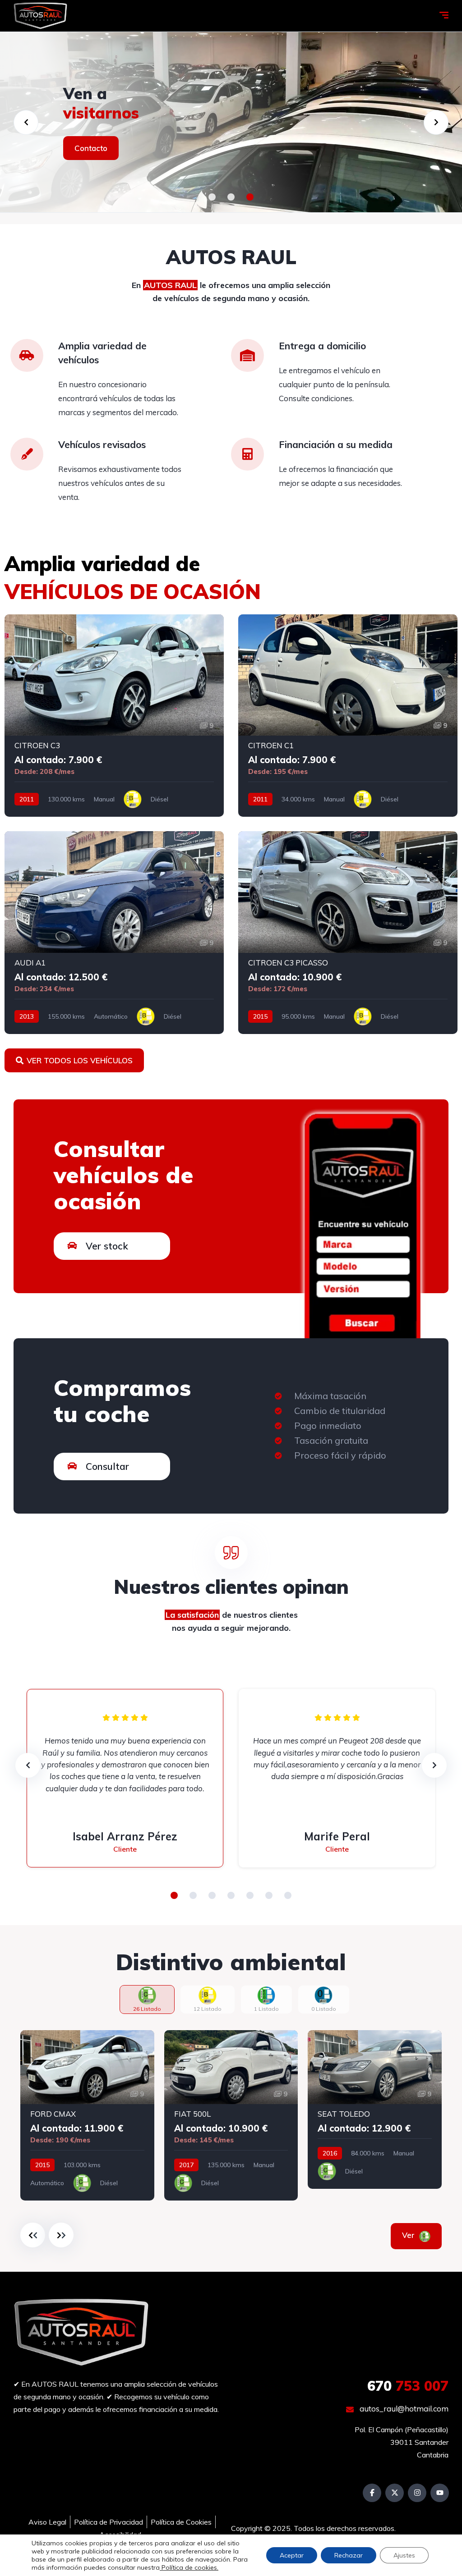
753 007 (408, 2386)
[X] (395, 2493)
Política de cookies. (189, 2567)
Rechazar (349, 2555)
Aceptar (292, 2555)
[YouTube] (440, 2493)
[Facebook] (372, 2493)
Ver (421, 2235)
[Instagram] (417, 2493)
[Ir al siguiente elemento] (61, 2235)
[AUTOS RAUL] (40, 16)
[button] (212, 197)
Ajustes (404, 2555)
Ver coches (95, 148)
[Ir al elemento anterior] (33, 2235)
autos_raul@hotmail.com (403, 2409)
